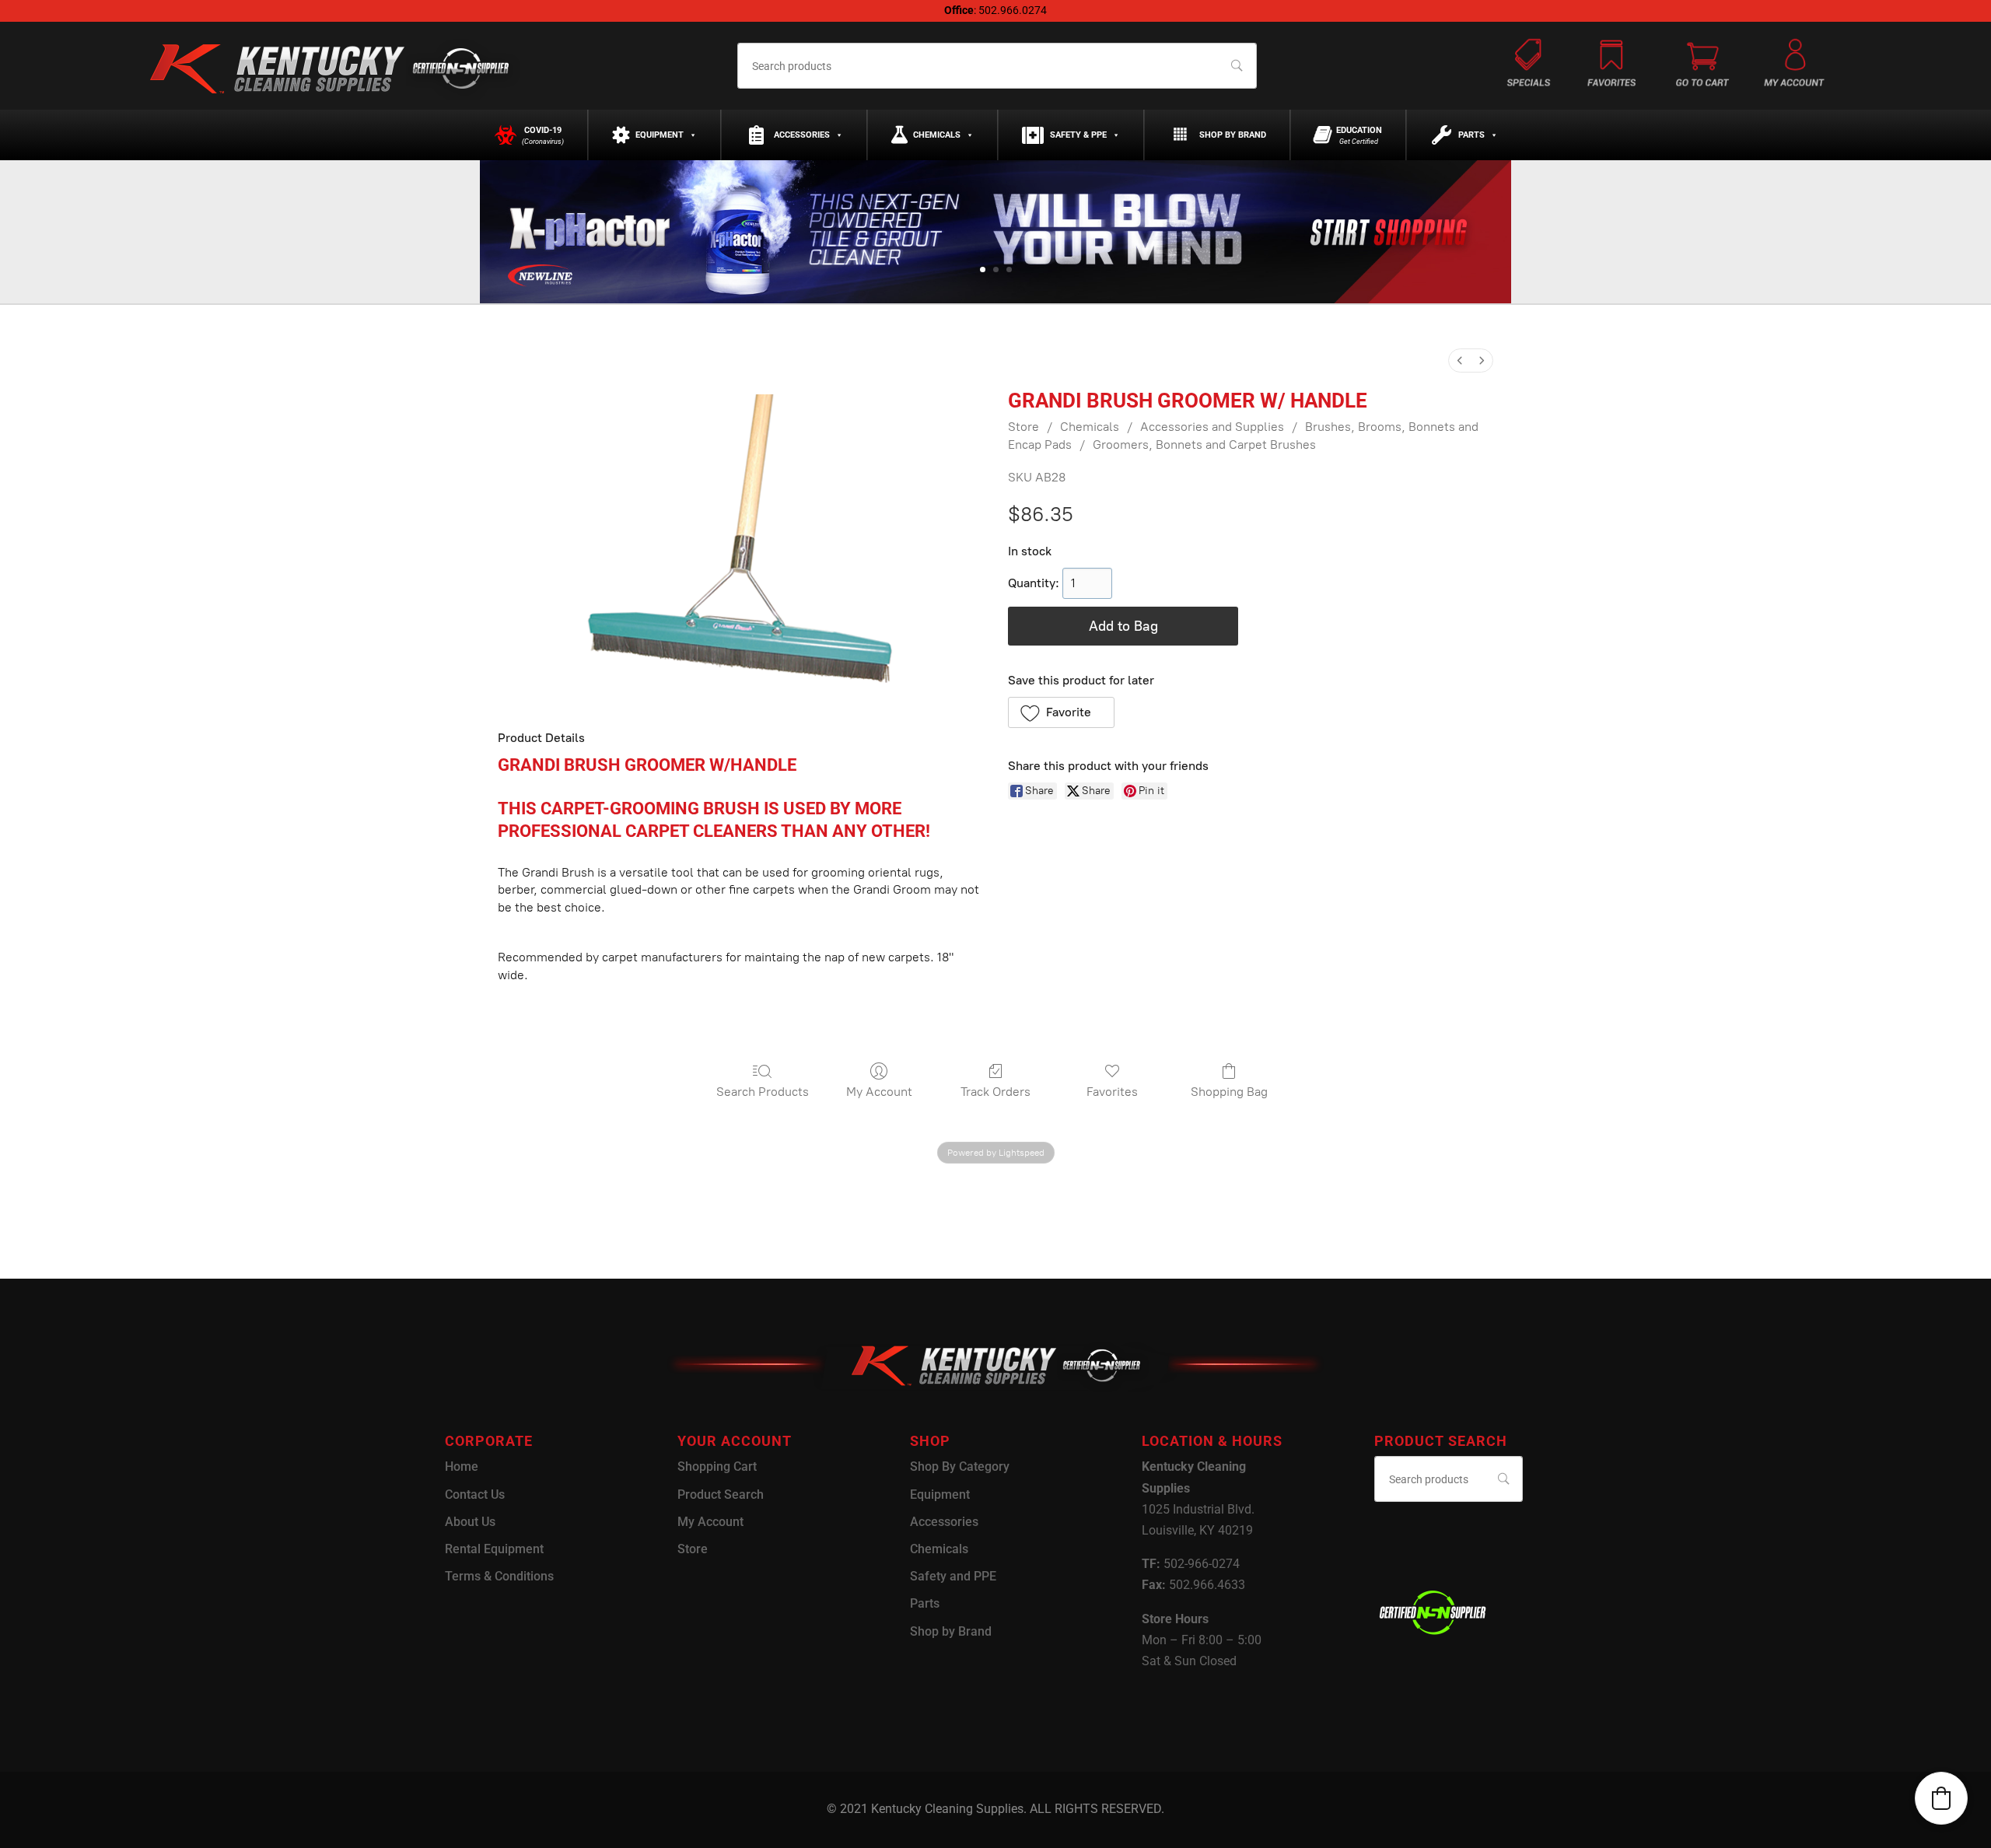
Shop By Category (960, 1466)
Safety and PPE (953, 1576)
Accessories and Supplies (1212, 427)
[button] (1061, 712)
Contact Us (475, 1494)
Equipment (660, 135)
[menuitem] (1460, 360)
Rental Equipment (494, 1549)
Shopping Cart (717, 1466)
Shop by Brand (1233, 135)
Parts (1471, 135)
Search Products (763, 1092)
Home (462, 1466)
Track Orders (995, 1092)
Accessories (802, 135)
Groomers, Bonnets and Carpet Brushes (1204, 444)
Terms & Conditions (499, 1576)
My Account (879, 1092)
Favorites (1112, 1092)
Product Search (721, 1494)
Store (1023, 427)
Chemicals (937, 135)
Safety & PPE (1078, 135)
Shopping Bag (1229, 1092)
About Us (470, 1522)
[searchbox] (997, 66)
